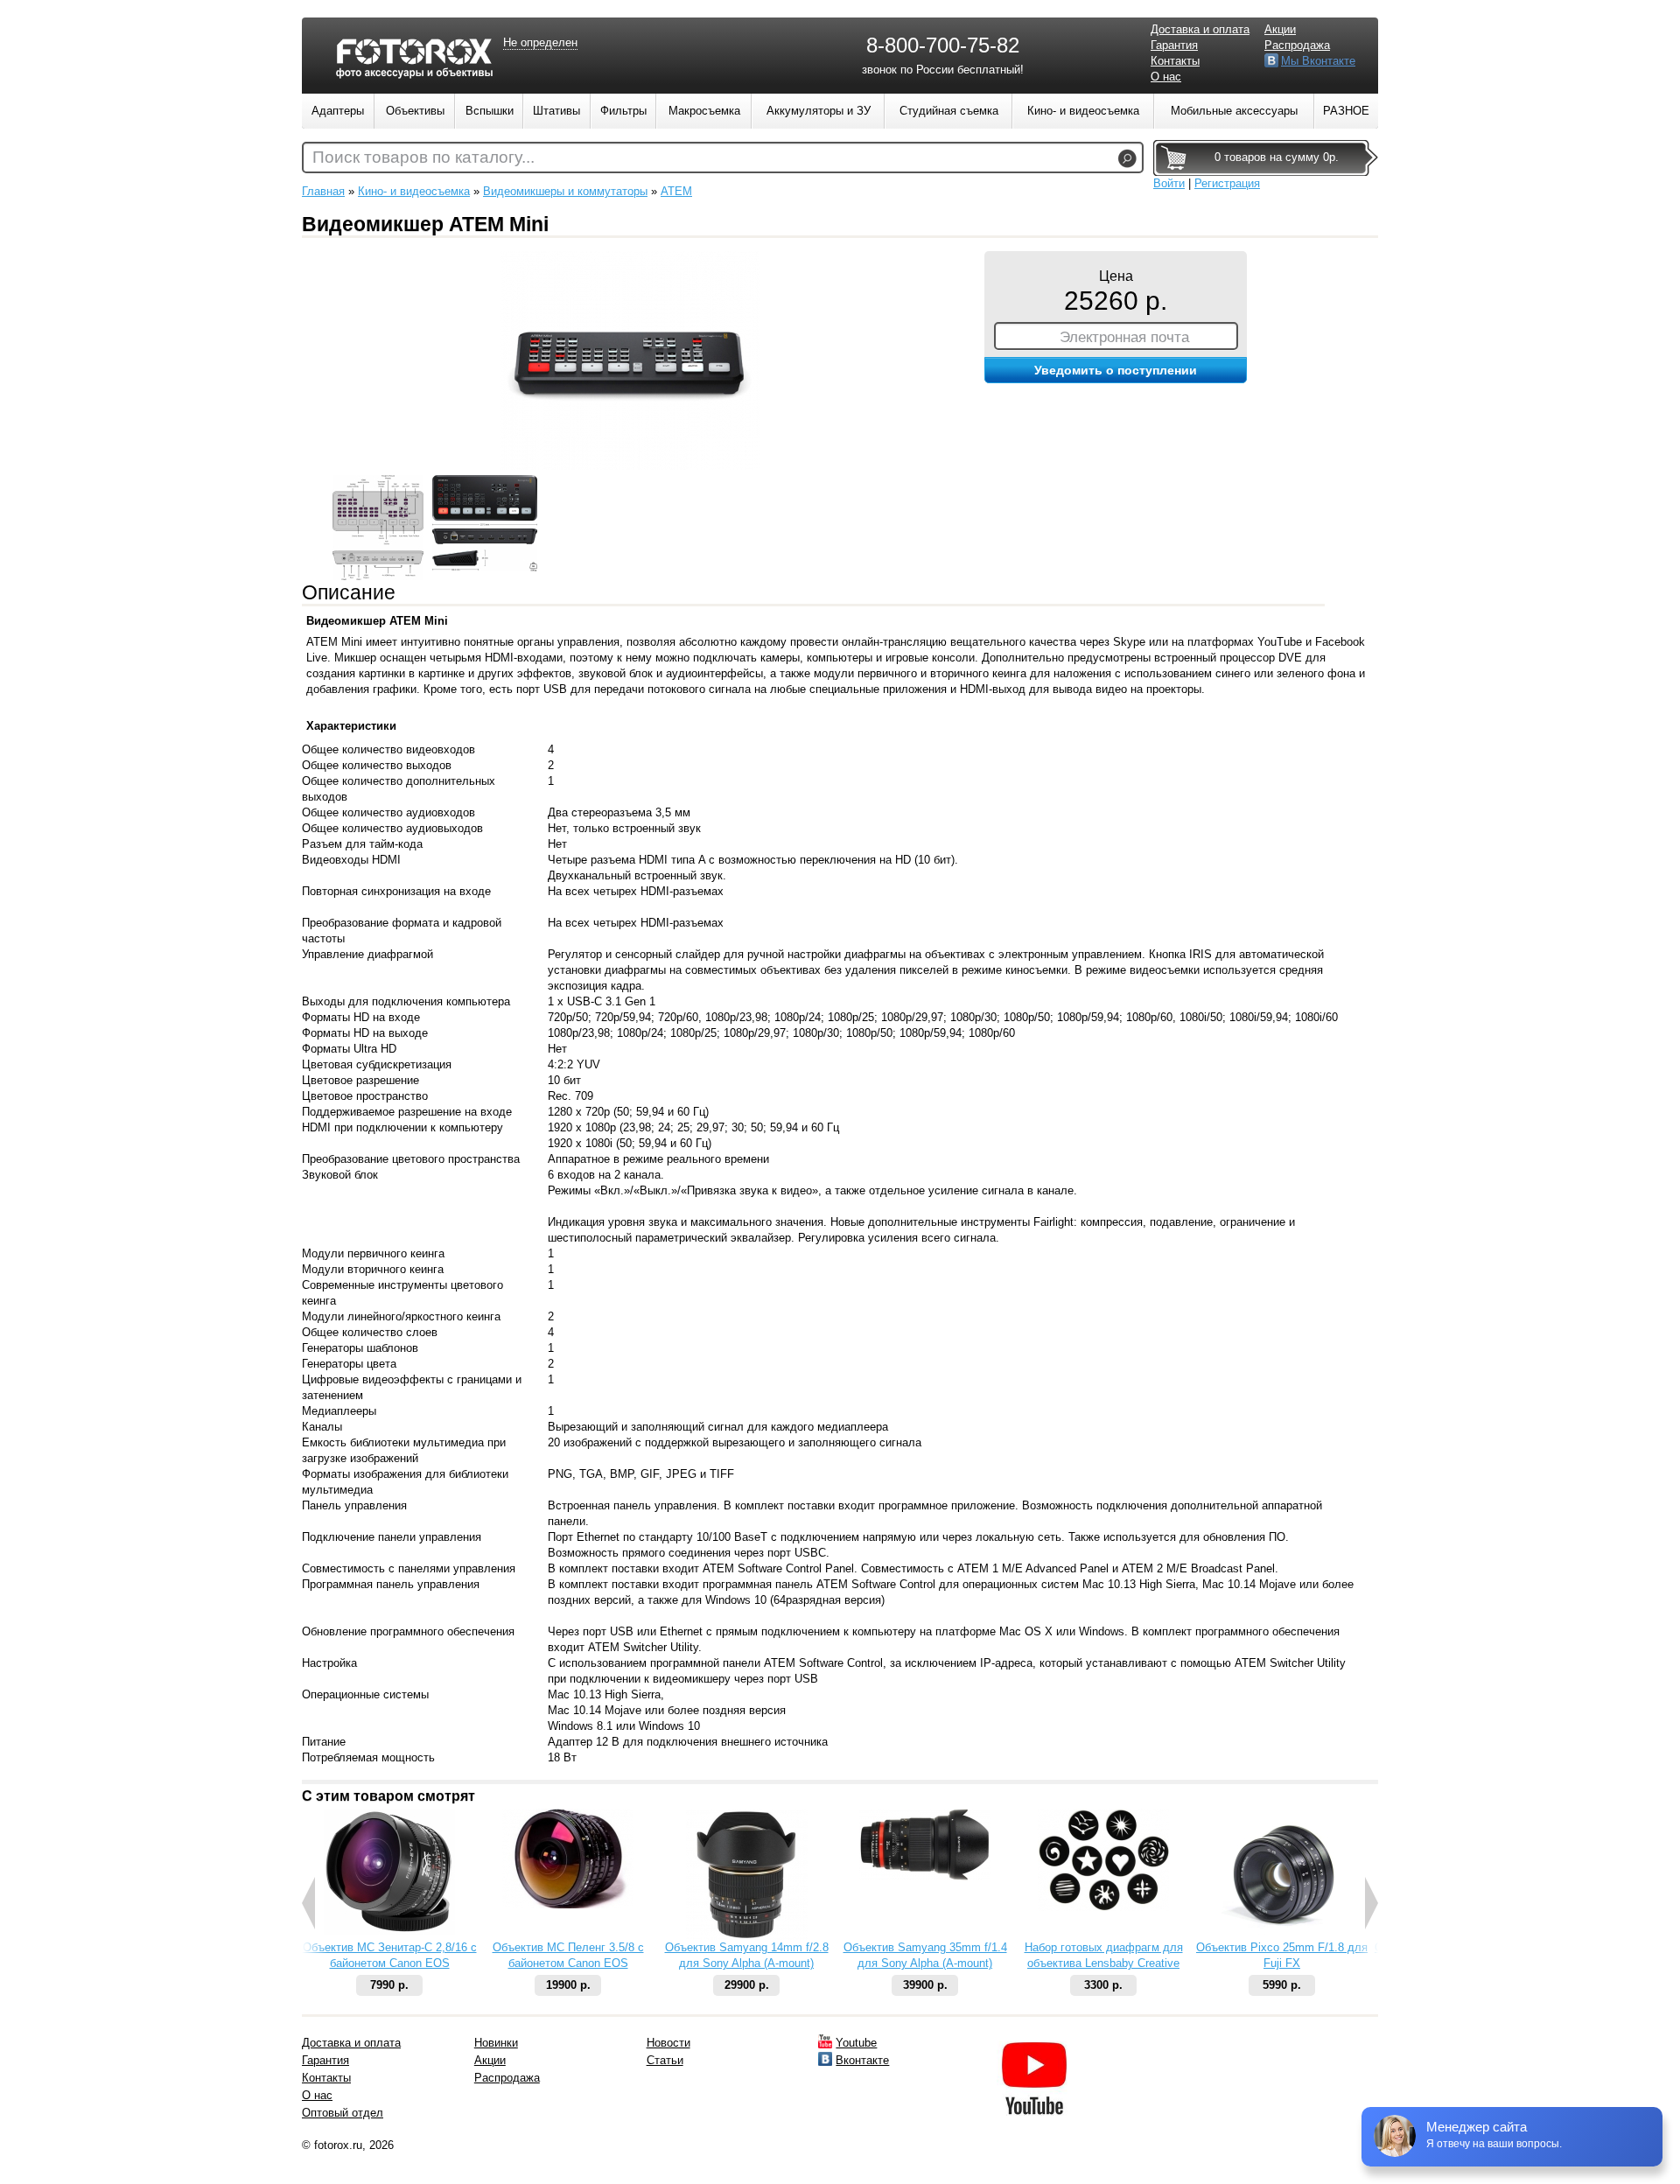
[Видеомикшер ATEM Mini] (630, 466)
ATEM (676, 191)
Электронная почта (1124, 337)
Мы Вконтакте (1318, 61)
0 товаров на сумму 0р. (1277, 157)
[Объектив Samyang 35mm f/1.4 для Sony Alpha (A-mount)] (925, 1876)
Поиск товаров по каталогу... (423, 157)
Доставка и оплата (1200, 29)
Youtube (856, 2043)
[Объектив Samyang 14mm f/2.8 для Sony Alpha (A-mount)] (747, 1936)
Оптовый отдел (343, 2113)
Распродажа (1297, 45)
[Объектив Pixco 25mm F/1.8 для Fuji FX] (1282, 1936)
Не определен (540, 42)
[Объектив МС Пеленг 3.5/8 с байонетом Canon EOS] (568, 1904)
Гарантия (1174, 45)
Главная (323, 191)
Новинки (496, 2043)
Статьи (665, 2060)
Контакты (1175, 61)
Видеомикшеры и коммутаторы (565, 191)
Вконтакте (862, 2060)
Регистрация (1227, 183)
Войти (1169, 183)
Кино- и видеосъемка (414, 191)
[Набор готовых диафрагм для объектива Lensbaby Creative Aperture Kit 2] (1103, 1907)
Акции (1280, 29)
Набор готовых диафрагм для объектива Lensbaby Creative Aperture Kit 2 (1104, 1963)
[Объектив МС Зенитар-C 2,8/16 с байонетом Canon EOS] (389, 1931)
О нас (1166, 77)
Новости (668, 2043)
